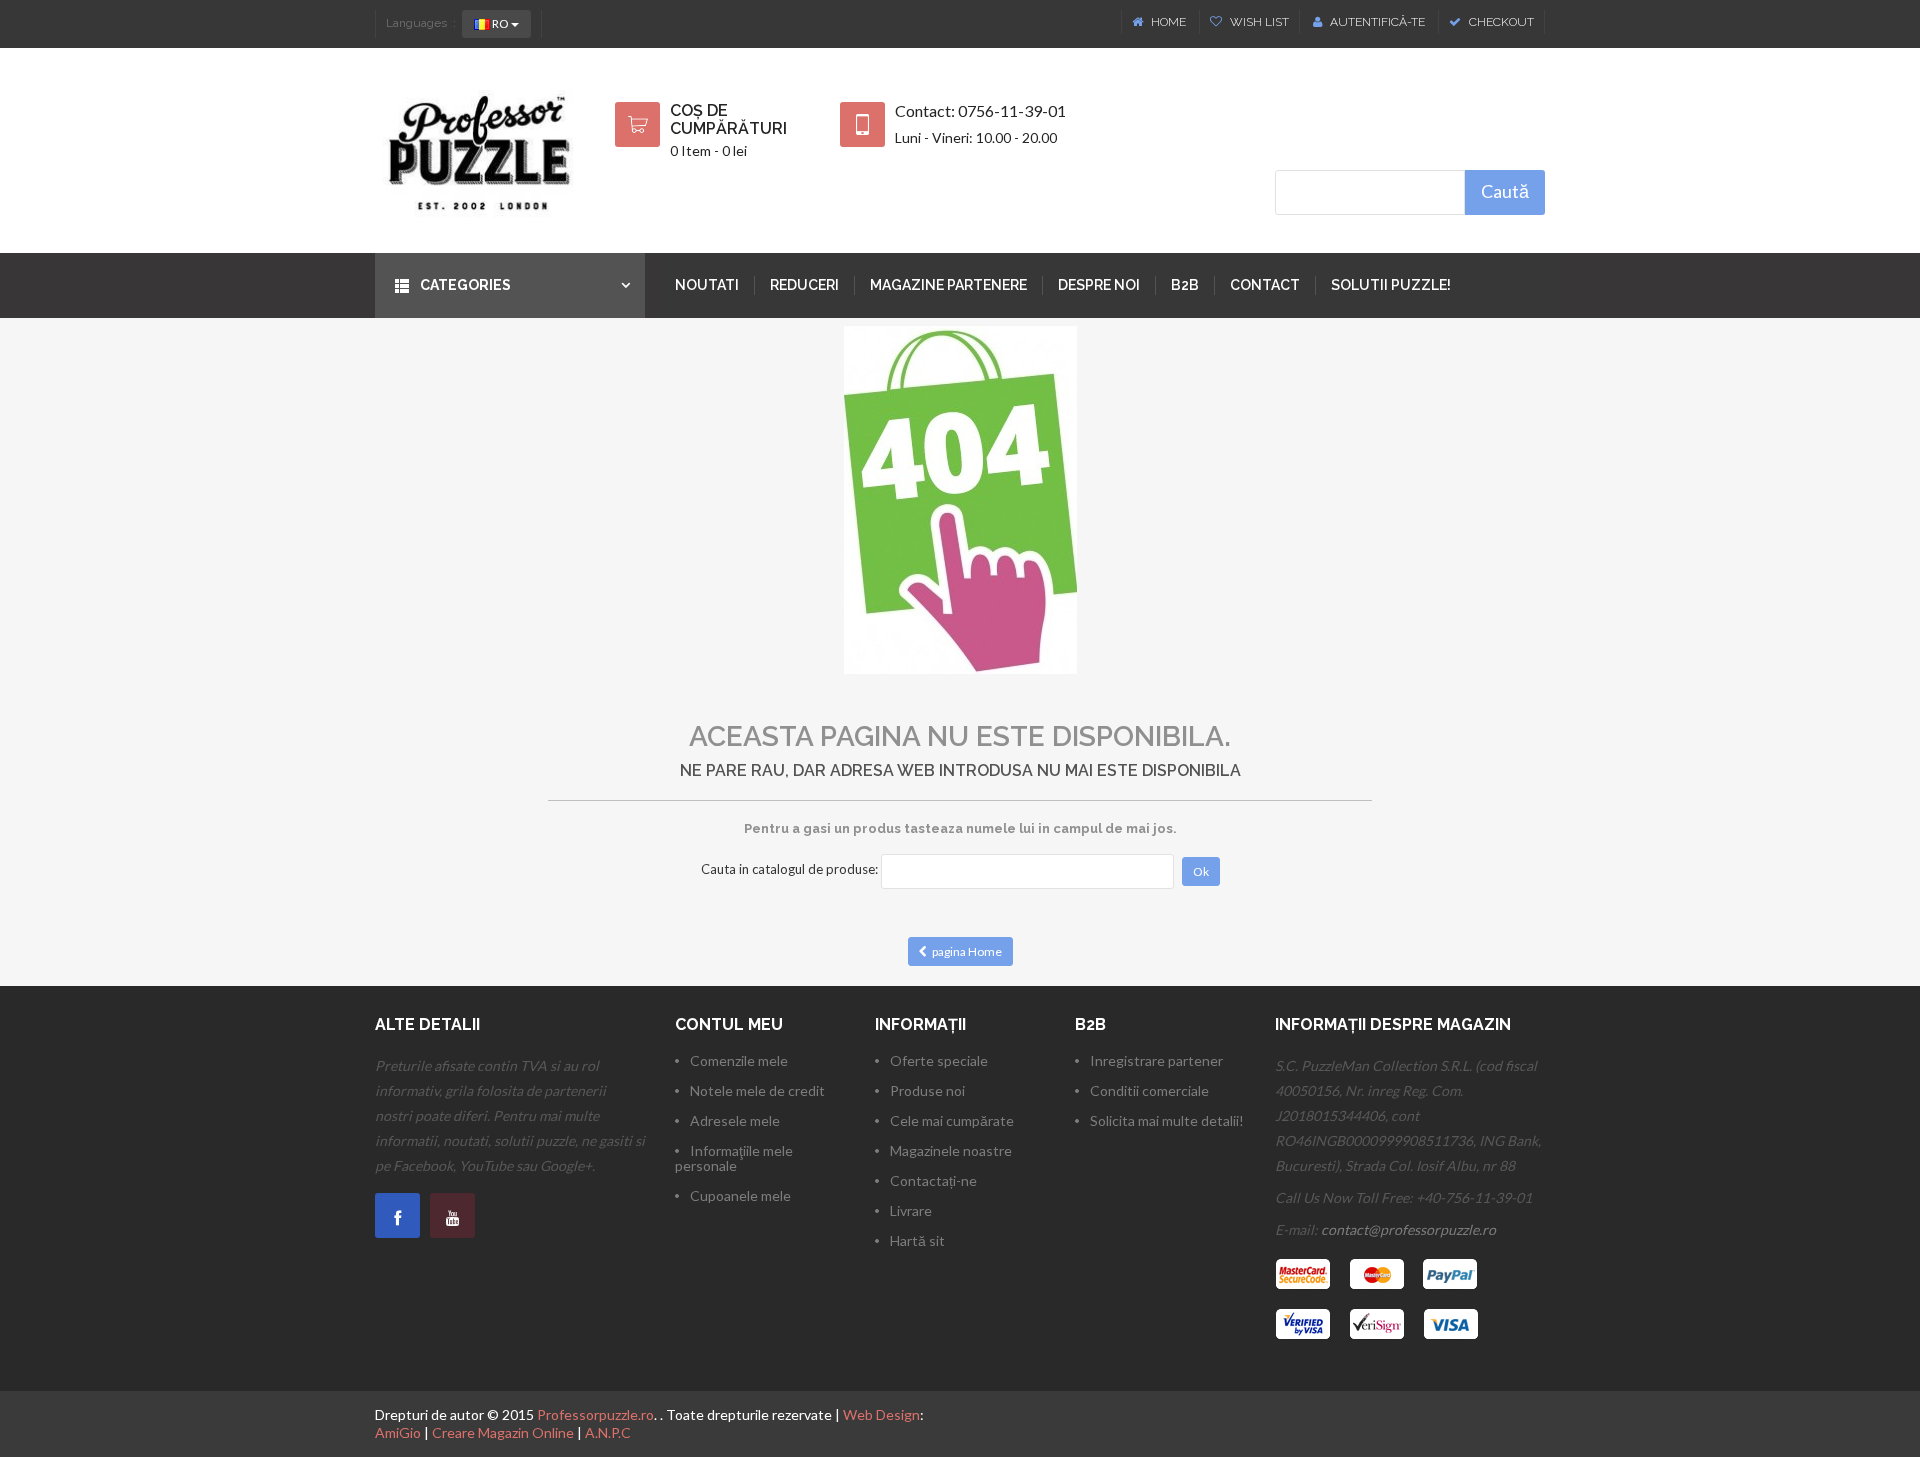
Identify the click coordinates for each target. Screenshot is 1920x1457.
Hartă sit (917, 1240)
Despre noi (1099, 285)
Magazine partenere (948, 285)
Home (1168, 22)
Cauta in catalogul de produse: (789, 869)
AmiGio (398, 1432)
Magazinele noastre (951, 1150)
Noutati (707, 285)
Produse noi (927, 1090)
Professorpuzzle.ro (595, 1414)
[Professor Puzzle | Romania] (480, 150)
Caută (1505, 191)
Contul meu (729, 1024)
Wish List (1258, 22)
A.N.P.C (608, 1432)
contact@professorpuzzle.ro (1408, 1229)
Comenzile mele (739, 1060)
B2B (1185, 285)
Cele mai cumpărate (952, 1120)
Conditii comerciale (1149, 1090)
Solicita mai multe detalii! (1167, 1120)
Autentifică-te (1377, 22)
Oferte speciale (939, 1060)
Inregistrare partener (1156, 1060)
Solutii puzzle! (1391, 285)
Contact (1265, 285)
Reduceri (804, 285)
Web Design (881, 1414)
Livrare (911, 1210)
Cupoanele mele (740, 1195)
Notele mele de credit (757, 1090)
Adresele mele (735, 1120)
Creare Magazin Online (503, 1432)
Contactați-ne (933, 1180)
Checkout (1500, 22)
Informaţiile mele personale (734, 1158)
